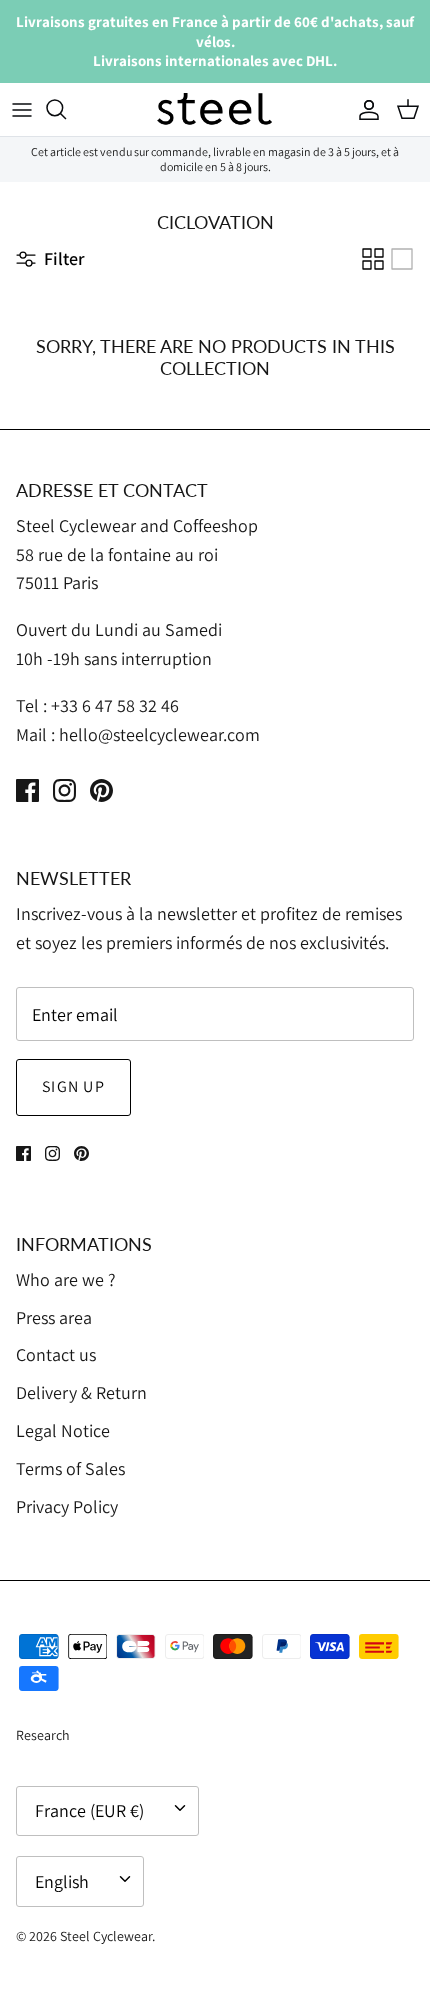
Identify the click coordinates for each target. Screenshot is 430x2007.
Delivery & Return (81, 1392)
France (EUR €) (89, 1810)
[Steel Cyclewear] (215, 110)
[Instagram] (64, 790)
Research (43, 1735)
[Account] (364, 109)
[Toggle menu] (22, 109)
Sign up (73, 1086)
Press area (54, 1317)
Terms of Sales (70, 1468)
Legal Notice (63, 1430)
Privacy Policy (67, 1506)
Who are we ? (66, 1279)
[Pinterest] (101, 790)
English (62, 1881)
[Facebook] (27, 790)
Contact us (56, 1354)
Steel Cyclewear (106, 1936)
